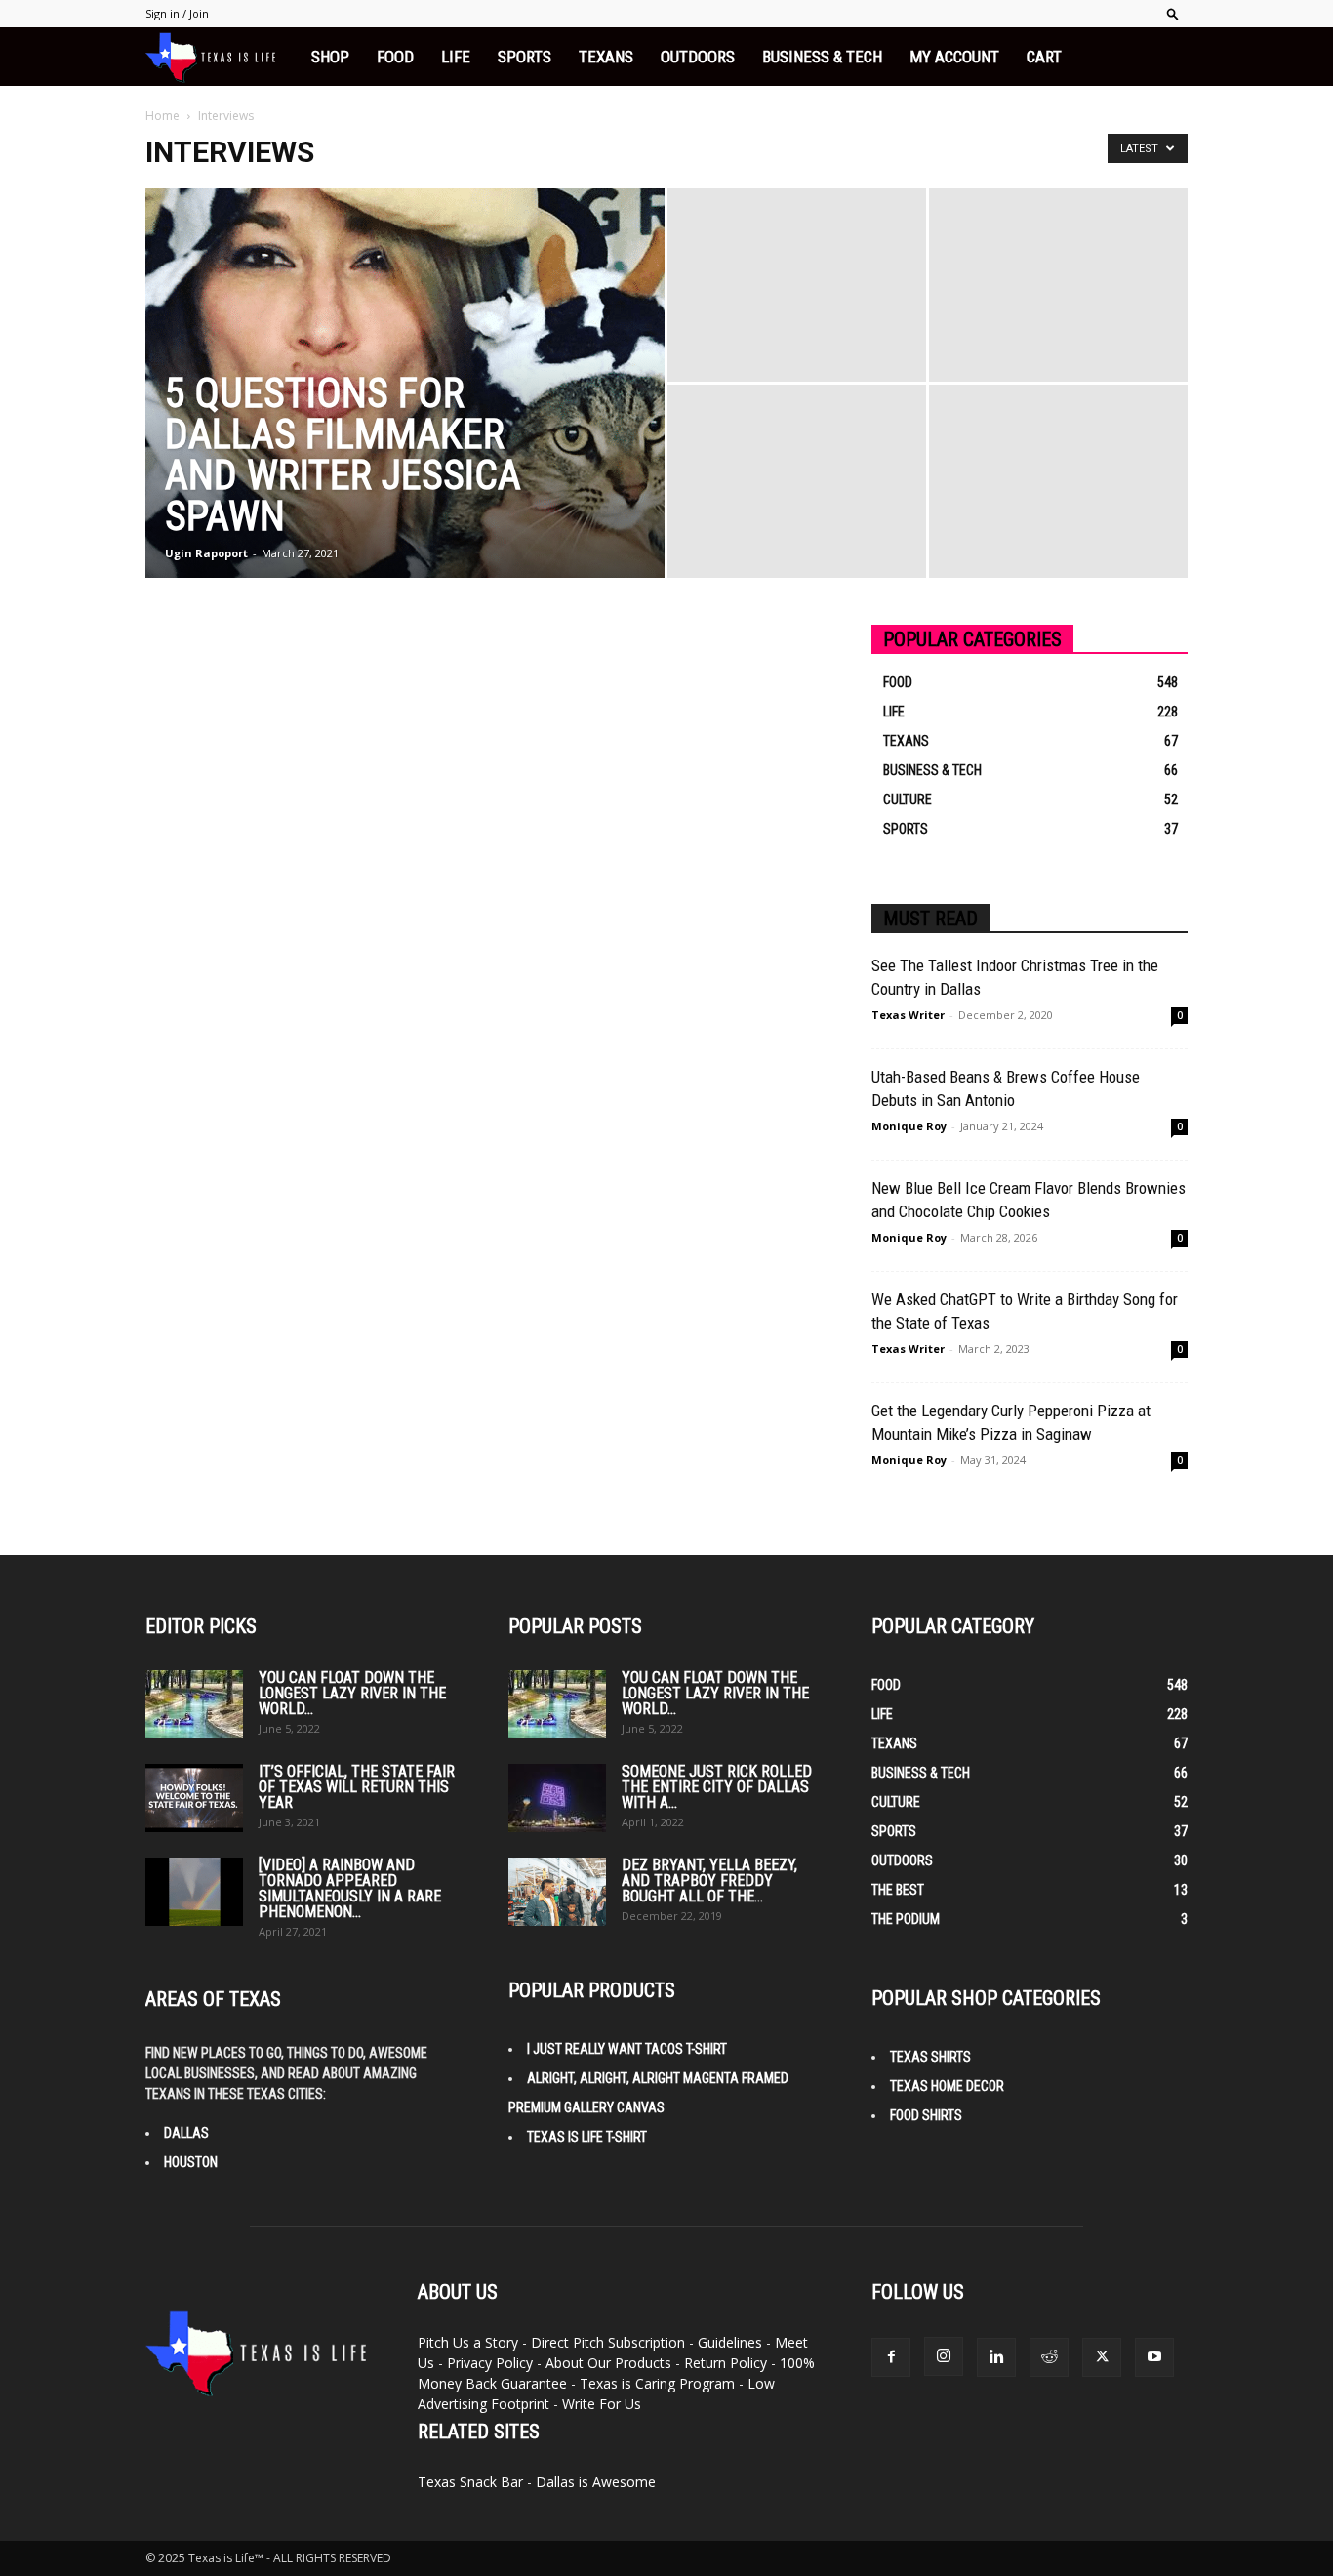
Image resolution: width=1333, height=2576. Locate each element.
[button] (1173, 13)
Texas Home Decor (947, 2086)
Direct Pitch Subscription (608, 2342)
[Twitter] (1102, 2357)
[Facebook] (891, 2357)
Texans (606, 57)
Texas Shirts (930, 2057)
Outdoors (698, 57)
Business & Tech (822, 57)
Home (162, 116)
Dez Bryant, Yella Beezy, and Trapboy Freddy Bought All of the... (709, 1881)
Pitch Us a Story (468, 2342)
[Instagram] (944, 2356)
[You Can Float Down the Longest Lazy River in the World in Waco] (194, 1704)
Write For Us (602, 2404)
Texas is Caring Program (657, 2383)
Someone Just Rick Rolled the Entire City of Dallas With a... (717, 1787)
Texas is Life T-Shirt (587, 2137)
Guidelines (730, 2342)
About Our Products (608, 2363)
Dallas (186, 2133)
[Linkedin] (996, 2357)
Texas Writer (908, 1015)
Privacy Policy (490, 2363)
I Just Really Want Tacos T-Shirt (627, 2049)
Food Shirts (926, 2115)
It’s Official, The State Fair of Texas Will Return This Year (357, 1787)
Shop (330, 57)
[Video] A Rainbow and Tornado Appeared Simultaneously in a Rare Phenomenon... (350, 1888)
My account (954, 57)
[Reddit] (1049, 2357)
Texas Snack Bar (470, 2482)
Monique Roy (909, 1126)
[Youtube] (1154, 2357)
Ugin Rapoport (206, 553)
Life (456, 57)
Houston (191, 2162)
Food (395, 57)
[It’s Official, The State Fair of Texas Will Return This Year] (194, 1798)
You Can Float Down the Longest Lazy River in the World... (352, 1693)
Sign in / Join (177, 13)
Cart (1044, 57)
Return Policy (726, 2363)
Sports (525, 57)
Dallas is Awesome (596, 2482)
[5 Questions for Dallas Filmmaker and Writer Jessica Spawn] (405, 408)
